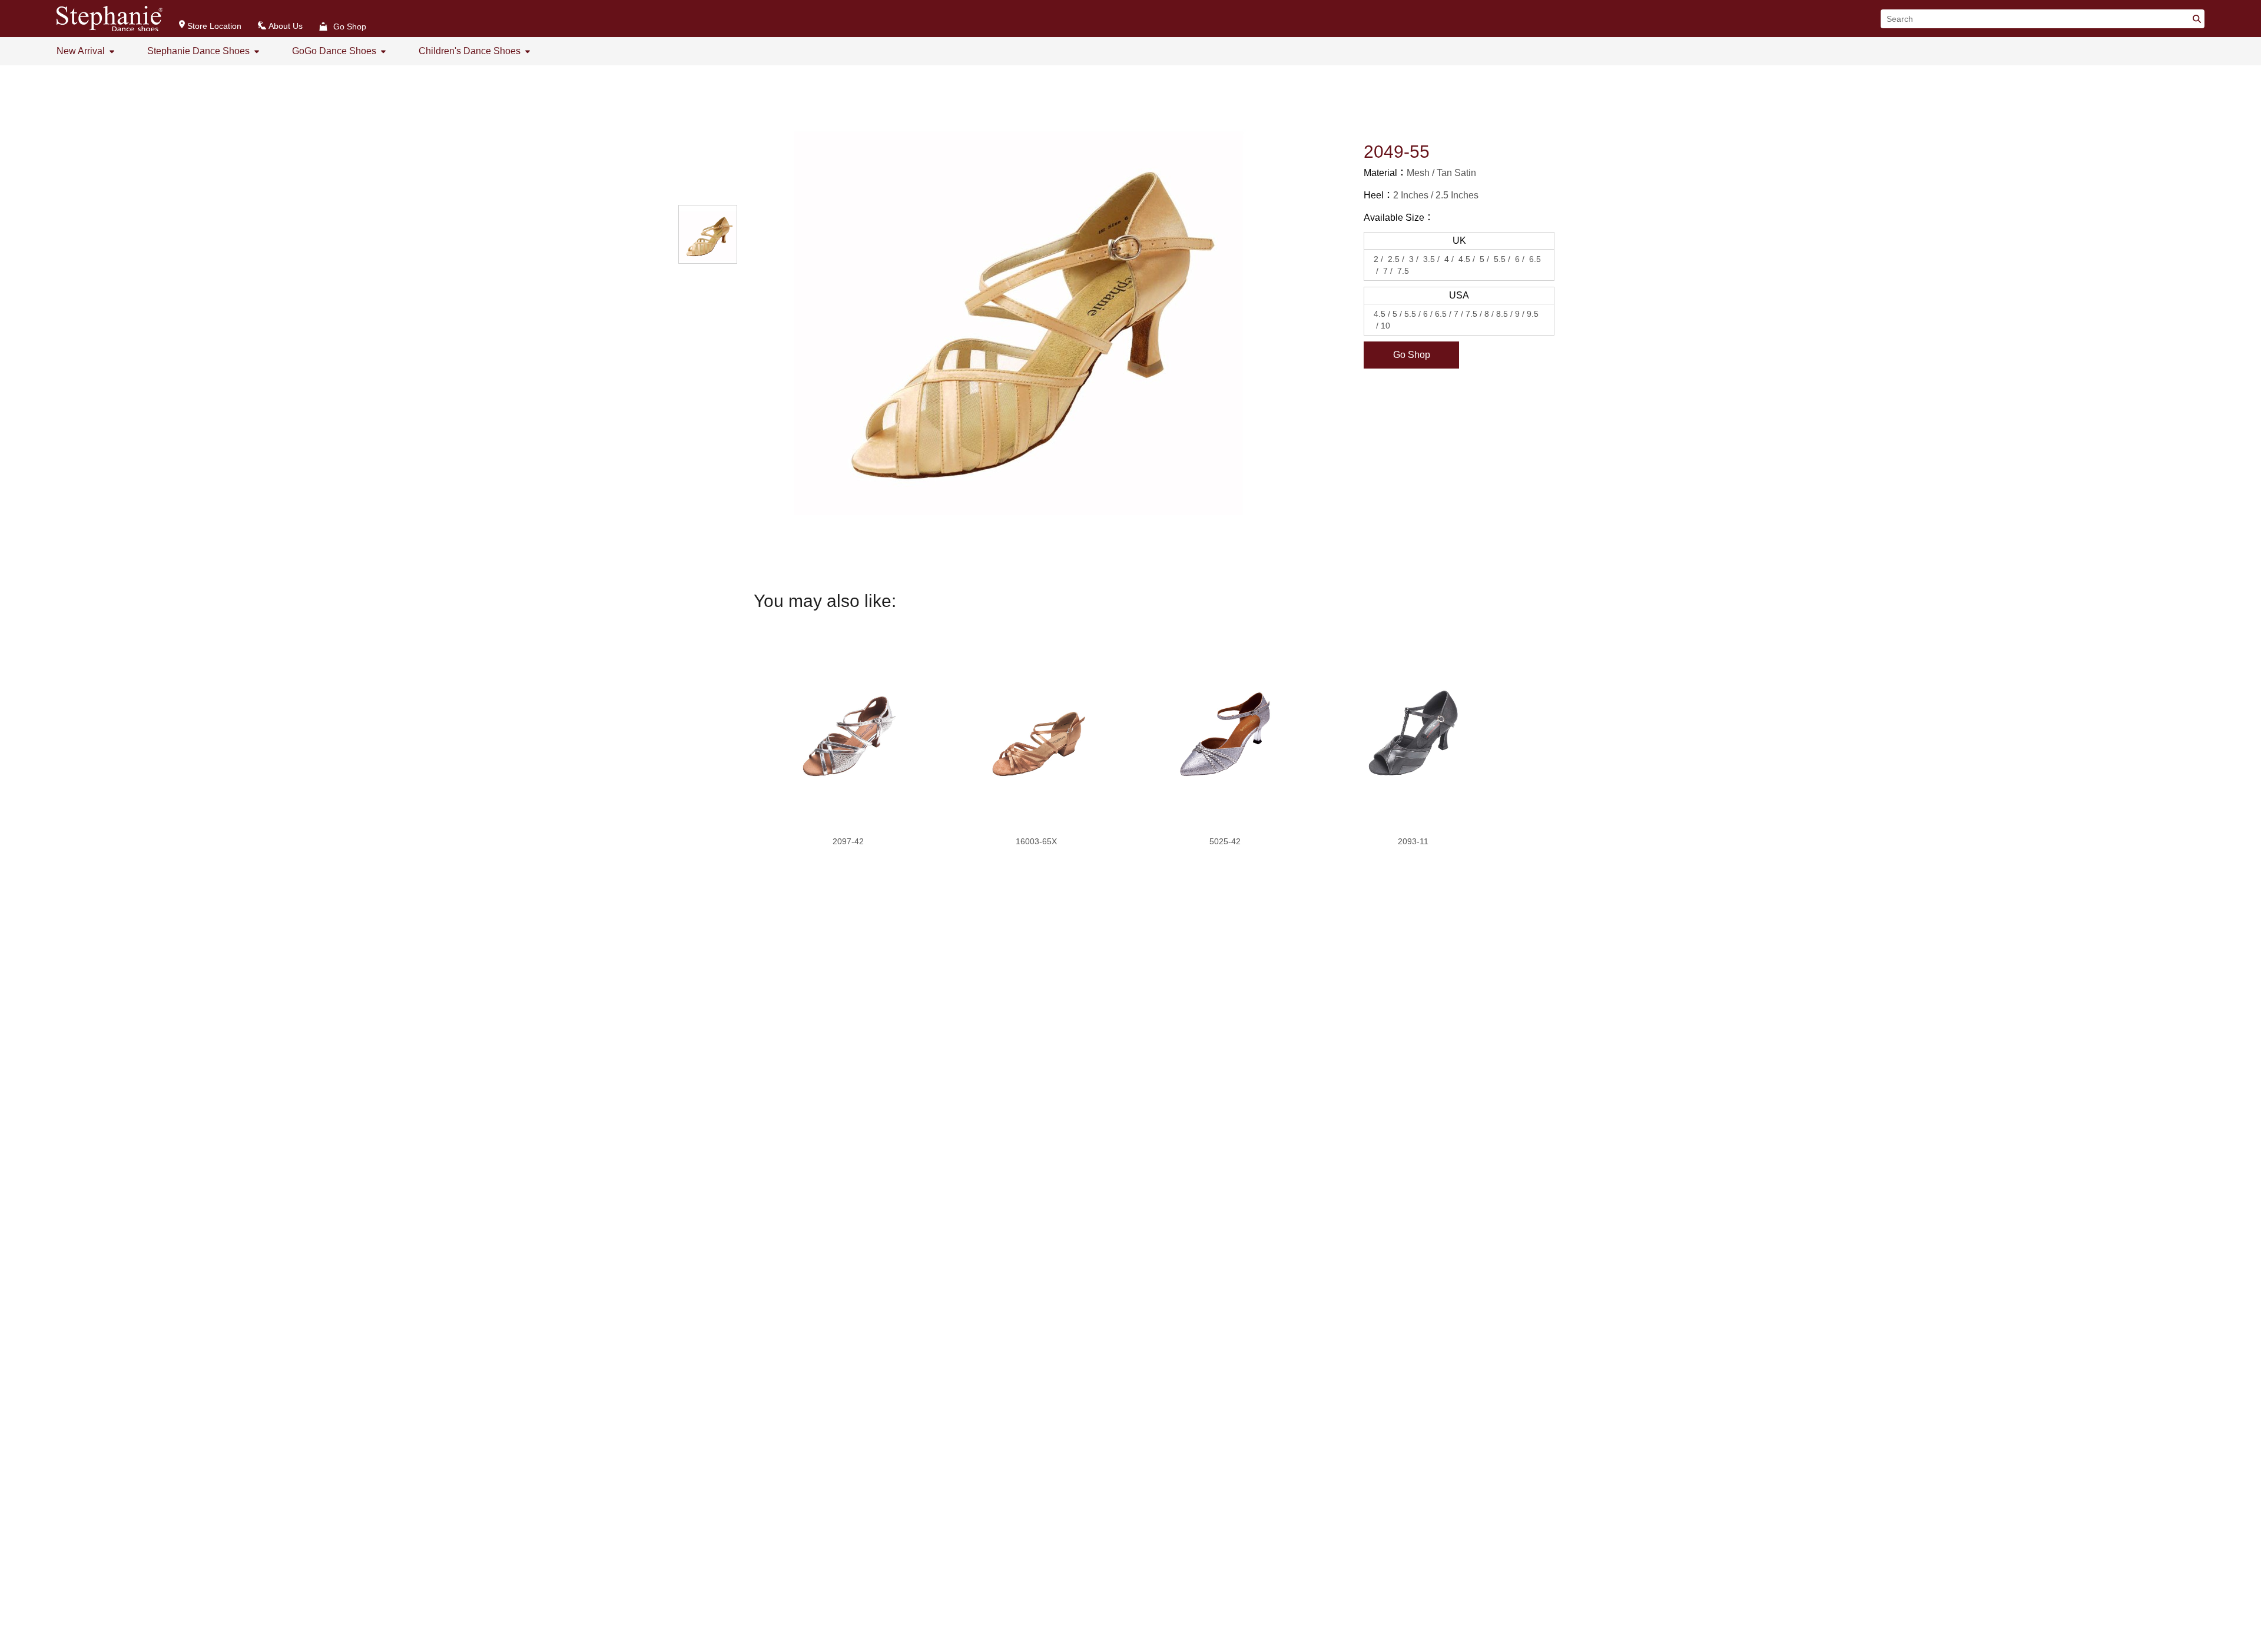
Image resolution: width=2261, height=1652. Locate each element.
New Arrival (81, 51)
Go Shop (1412, 355)
